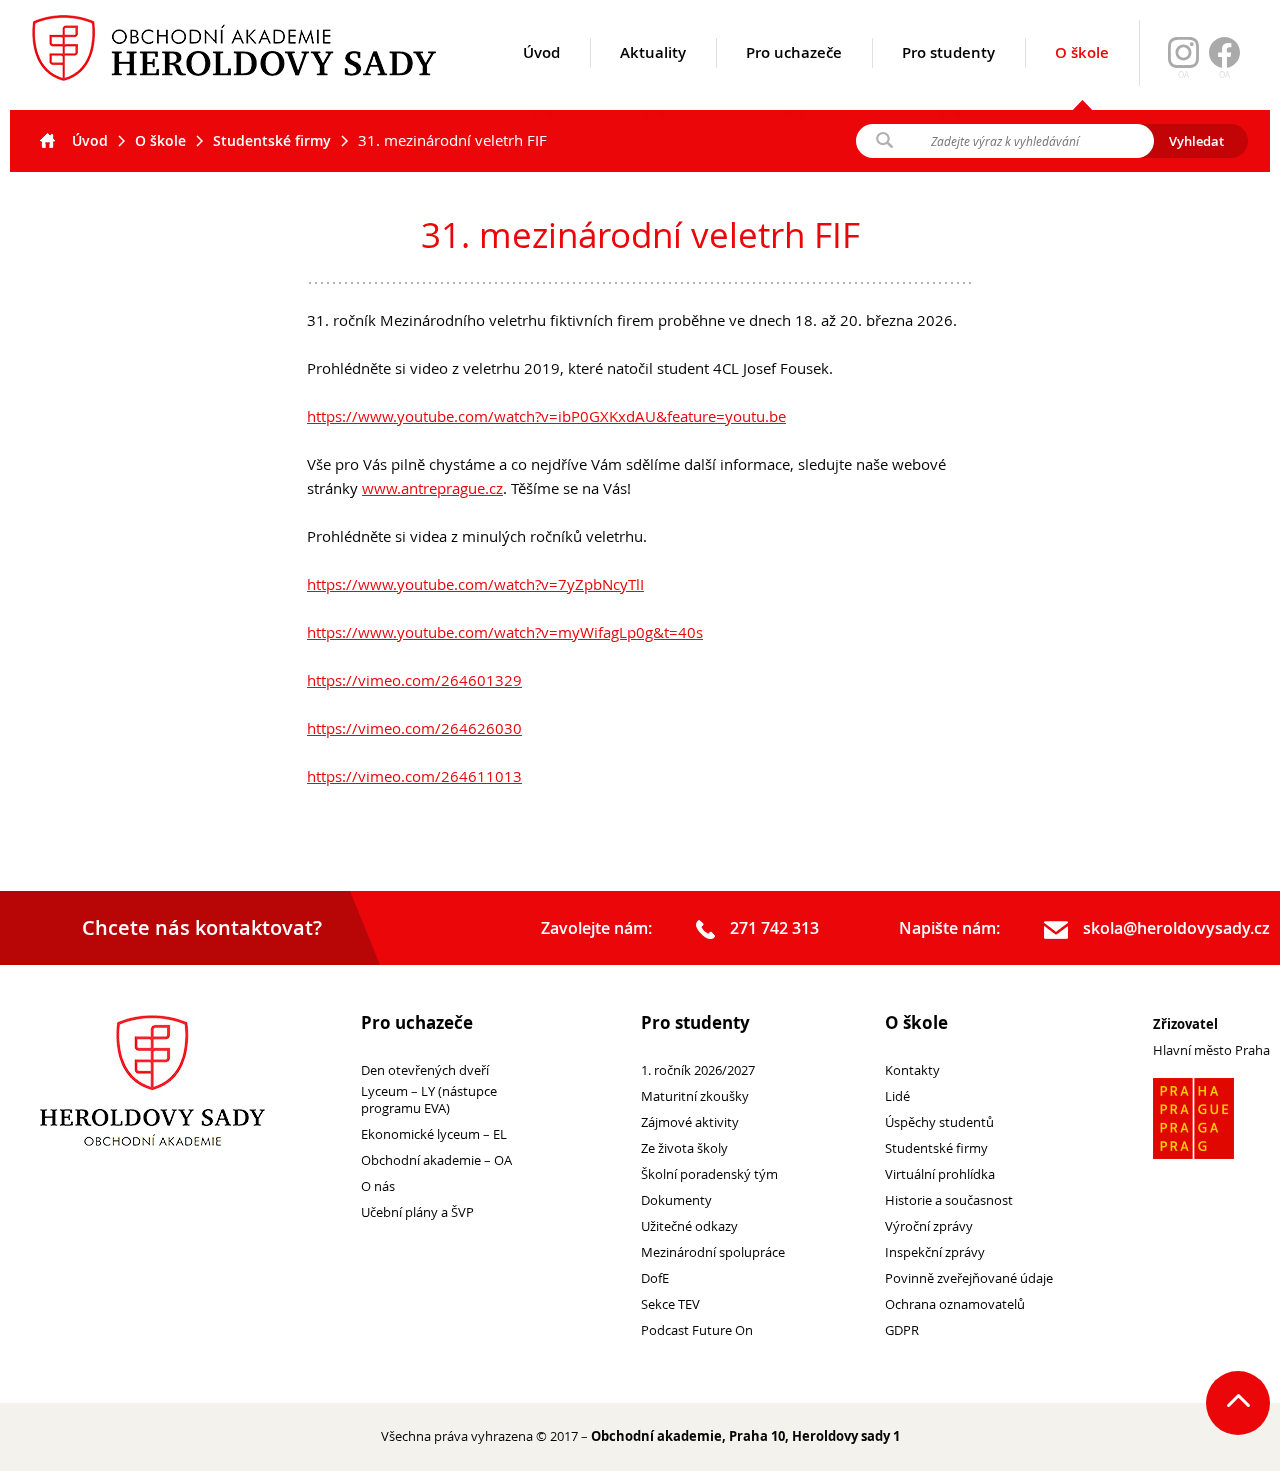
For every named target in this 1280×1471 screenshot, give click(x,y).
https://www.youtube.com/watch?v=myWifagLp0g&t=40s (505, 632)
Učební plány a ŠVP (417, 1212)
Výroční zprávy (929, 1226)
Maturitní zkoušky (695, 1096)
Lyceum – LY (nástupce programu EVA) (429, 1100)
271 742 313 (774, 928)
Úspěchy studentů (939, 1122)
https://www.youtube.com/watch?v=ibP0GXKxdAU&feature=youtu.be (546, 416)
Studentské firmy (272, 140)
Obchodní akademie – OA (436, 1160)
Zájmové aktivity (690, 1122)
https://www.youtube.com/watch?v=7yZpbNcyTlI (475, 584)
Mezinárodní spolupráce (713, 1252)
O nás (378, 1186)
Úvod (541, 52)
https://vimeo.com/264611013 (414, 776)
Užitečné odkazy (689, 1226)
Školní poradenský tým (709, 1174)
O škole (1082, 52)
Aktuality (653, 52)
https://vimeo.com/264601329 (414, 680)
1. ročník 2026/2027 (698, 1070)
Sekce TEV (670, 1304)
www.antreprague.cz (432, 488)
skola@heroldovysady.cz (1176, 928)
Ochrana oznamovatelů (955, 1304)
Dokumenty (676, 1200)
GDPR (902, 1330)
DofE (655, 1278)
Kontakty (912, 1070)
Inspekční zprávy (935, 1252)
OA (1224, 75)
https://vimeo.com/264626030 (414, 728)
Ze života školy (684, 1148)
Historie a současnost (949, 1200)
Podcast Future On (697, 1330)
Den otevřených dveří (425, 1070)
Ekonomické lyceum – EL (434, 1134)
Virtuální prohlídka (940, 1174)
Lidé (897, 1096)
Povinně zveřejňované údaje (969, 1278)
